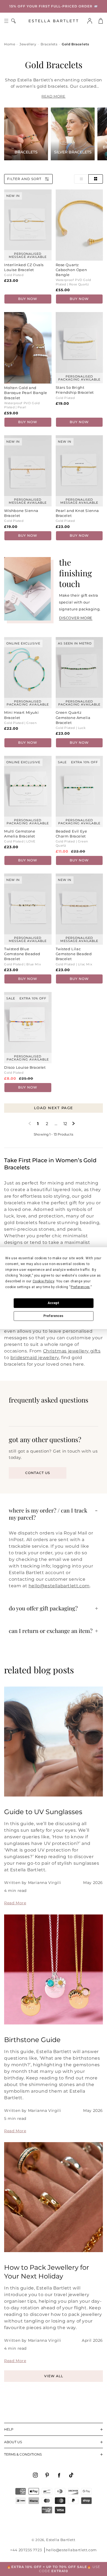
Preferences (53, 1316)
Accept (54, 1303)
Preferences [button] (80, 1287)
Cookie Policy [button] (43, 1281)
